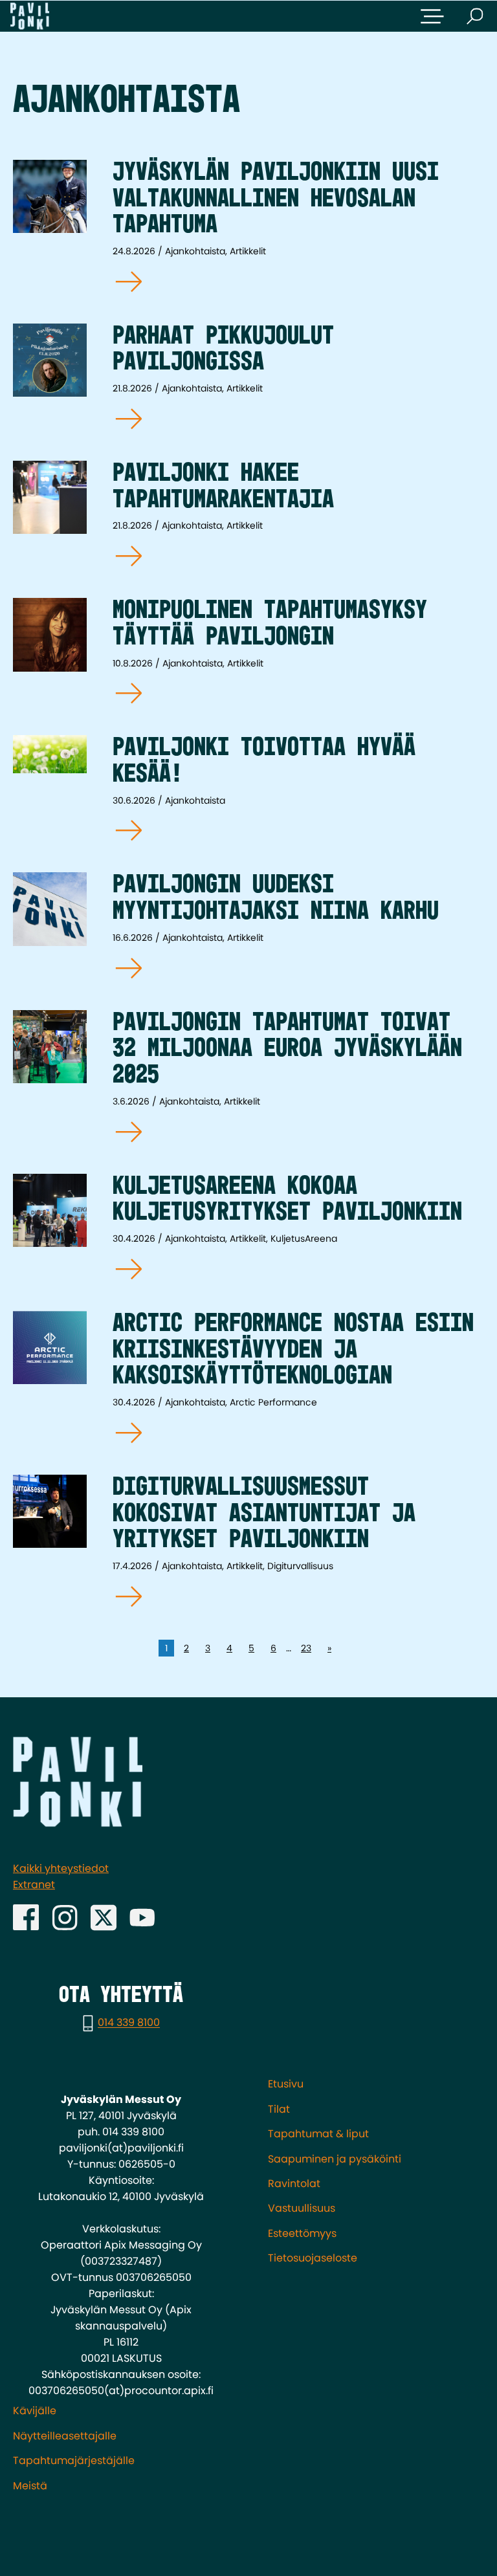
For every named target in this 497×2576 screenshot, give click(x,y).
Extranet (34, 1885)
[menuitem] (376, 2084)
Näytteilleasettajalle (65, 2436)
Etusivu (286, 2084)
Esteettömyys (302, 2233)
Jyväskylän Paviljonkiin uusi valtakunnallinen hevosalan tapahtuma (276, 199)
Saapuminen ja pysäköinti (335, 2159)
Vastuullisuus (302, 2208)
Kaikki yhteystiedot (61, 1868)
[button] (432, 16)
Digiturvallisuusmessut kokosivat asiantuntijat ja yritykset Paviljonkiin (264, 1514)
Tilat (279, 2109)
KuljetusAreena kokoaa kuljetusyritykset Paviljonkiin (287, 1200)
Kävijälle (35, 2411)
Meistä (30, 2486)
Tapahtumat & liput (318, 2134)
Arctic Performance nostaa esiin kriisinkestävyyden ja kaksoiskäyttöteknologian (293, 1350)
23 (306, 1648)
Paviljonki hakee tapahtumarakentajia (223, 487)
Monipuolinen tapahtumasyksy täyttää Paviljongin (270, 624)
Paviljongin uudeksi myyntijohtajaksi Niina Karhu (276, 898)
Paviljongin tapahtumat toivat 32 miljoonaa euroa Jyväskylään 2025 (287, 1050)
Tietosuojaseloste (313, 2258)
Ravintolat (294, 2184)
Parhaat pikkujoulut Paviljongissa (223, 350)
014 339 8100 (129, 2023)
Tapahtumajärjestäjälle (74, 2460)
